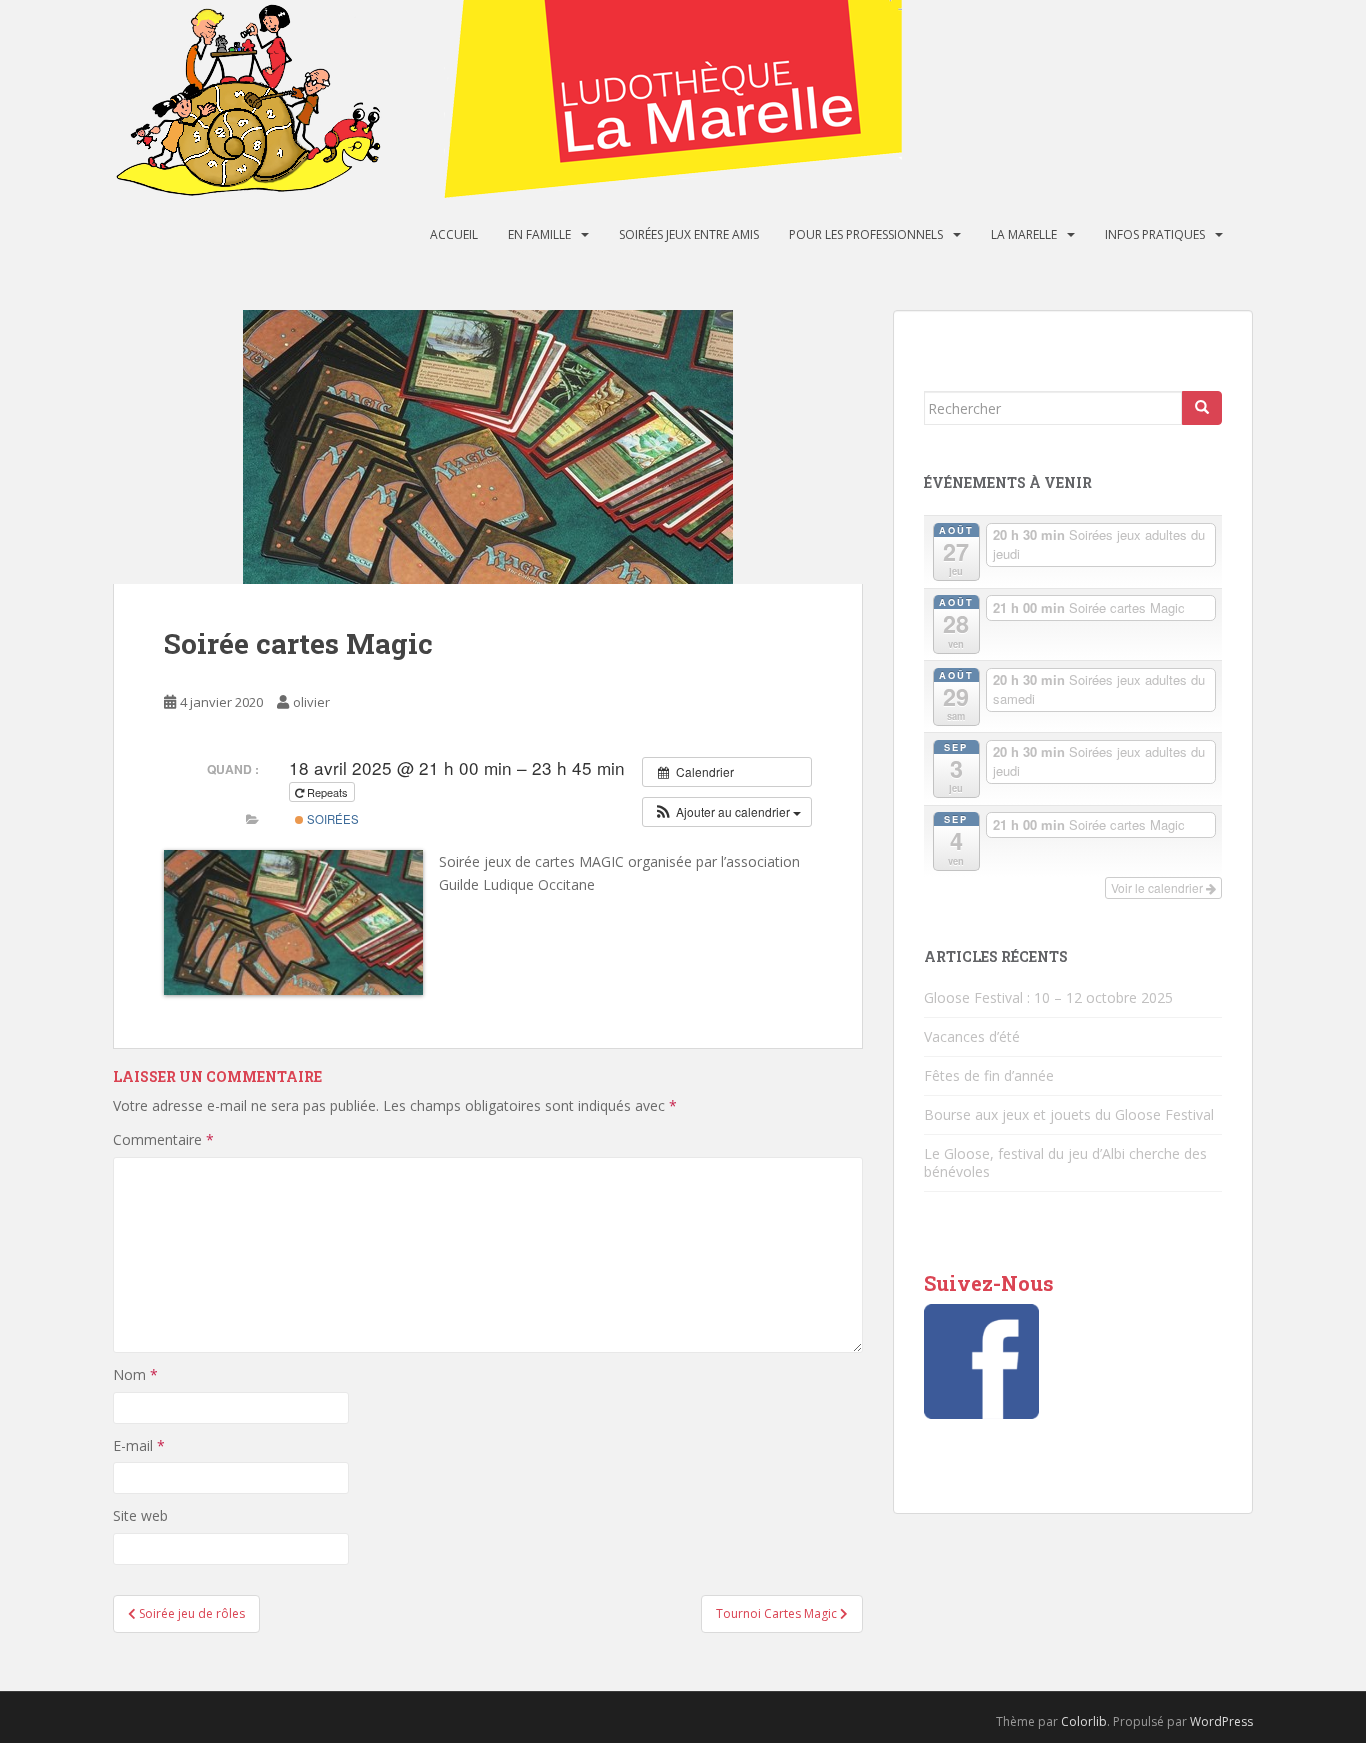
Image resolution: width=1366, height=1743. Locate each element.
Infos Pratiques (1155, 234)
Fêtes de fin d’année (989, 1075)
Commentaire (163, 1139)
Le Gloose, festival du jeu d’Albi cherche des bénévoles (1065, 1162)
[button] (727, 812)
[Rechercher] (1202, 408)
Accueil (454, 234)
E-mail (139, 1445)
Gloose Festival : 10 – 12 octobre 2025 (1048, 997)
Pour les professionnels (866, 234)
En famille (539, 234)
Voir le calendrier (1158, 887)
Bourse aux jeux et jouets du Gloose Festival (1069, 1114)
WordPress (1221, 1721)
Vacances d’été (972, 1036)
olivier (311, 702)
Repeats (327, 792)
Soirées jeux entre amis (689, 234)
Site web (140, 1515)
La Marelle (1024, 234)
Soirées (331, 819)
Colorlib (1084, 1721)
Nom (135, 1374)
